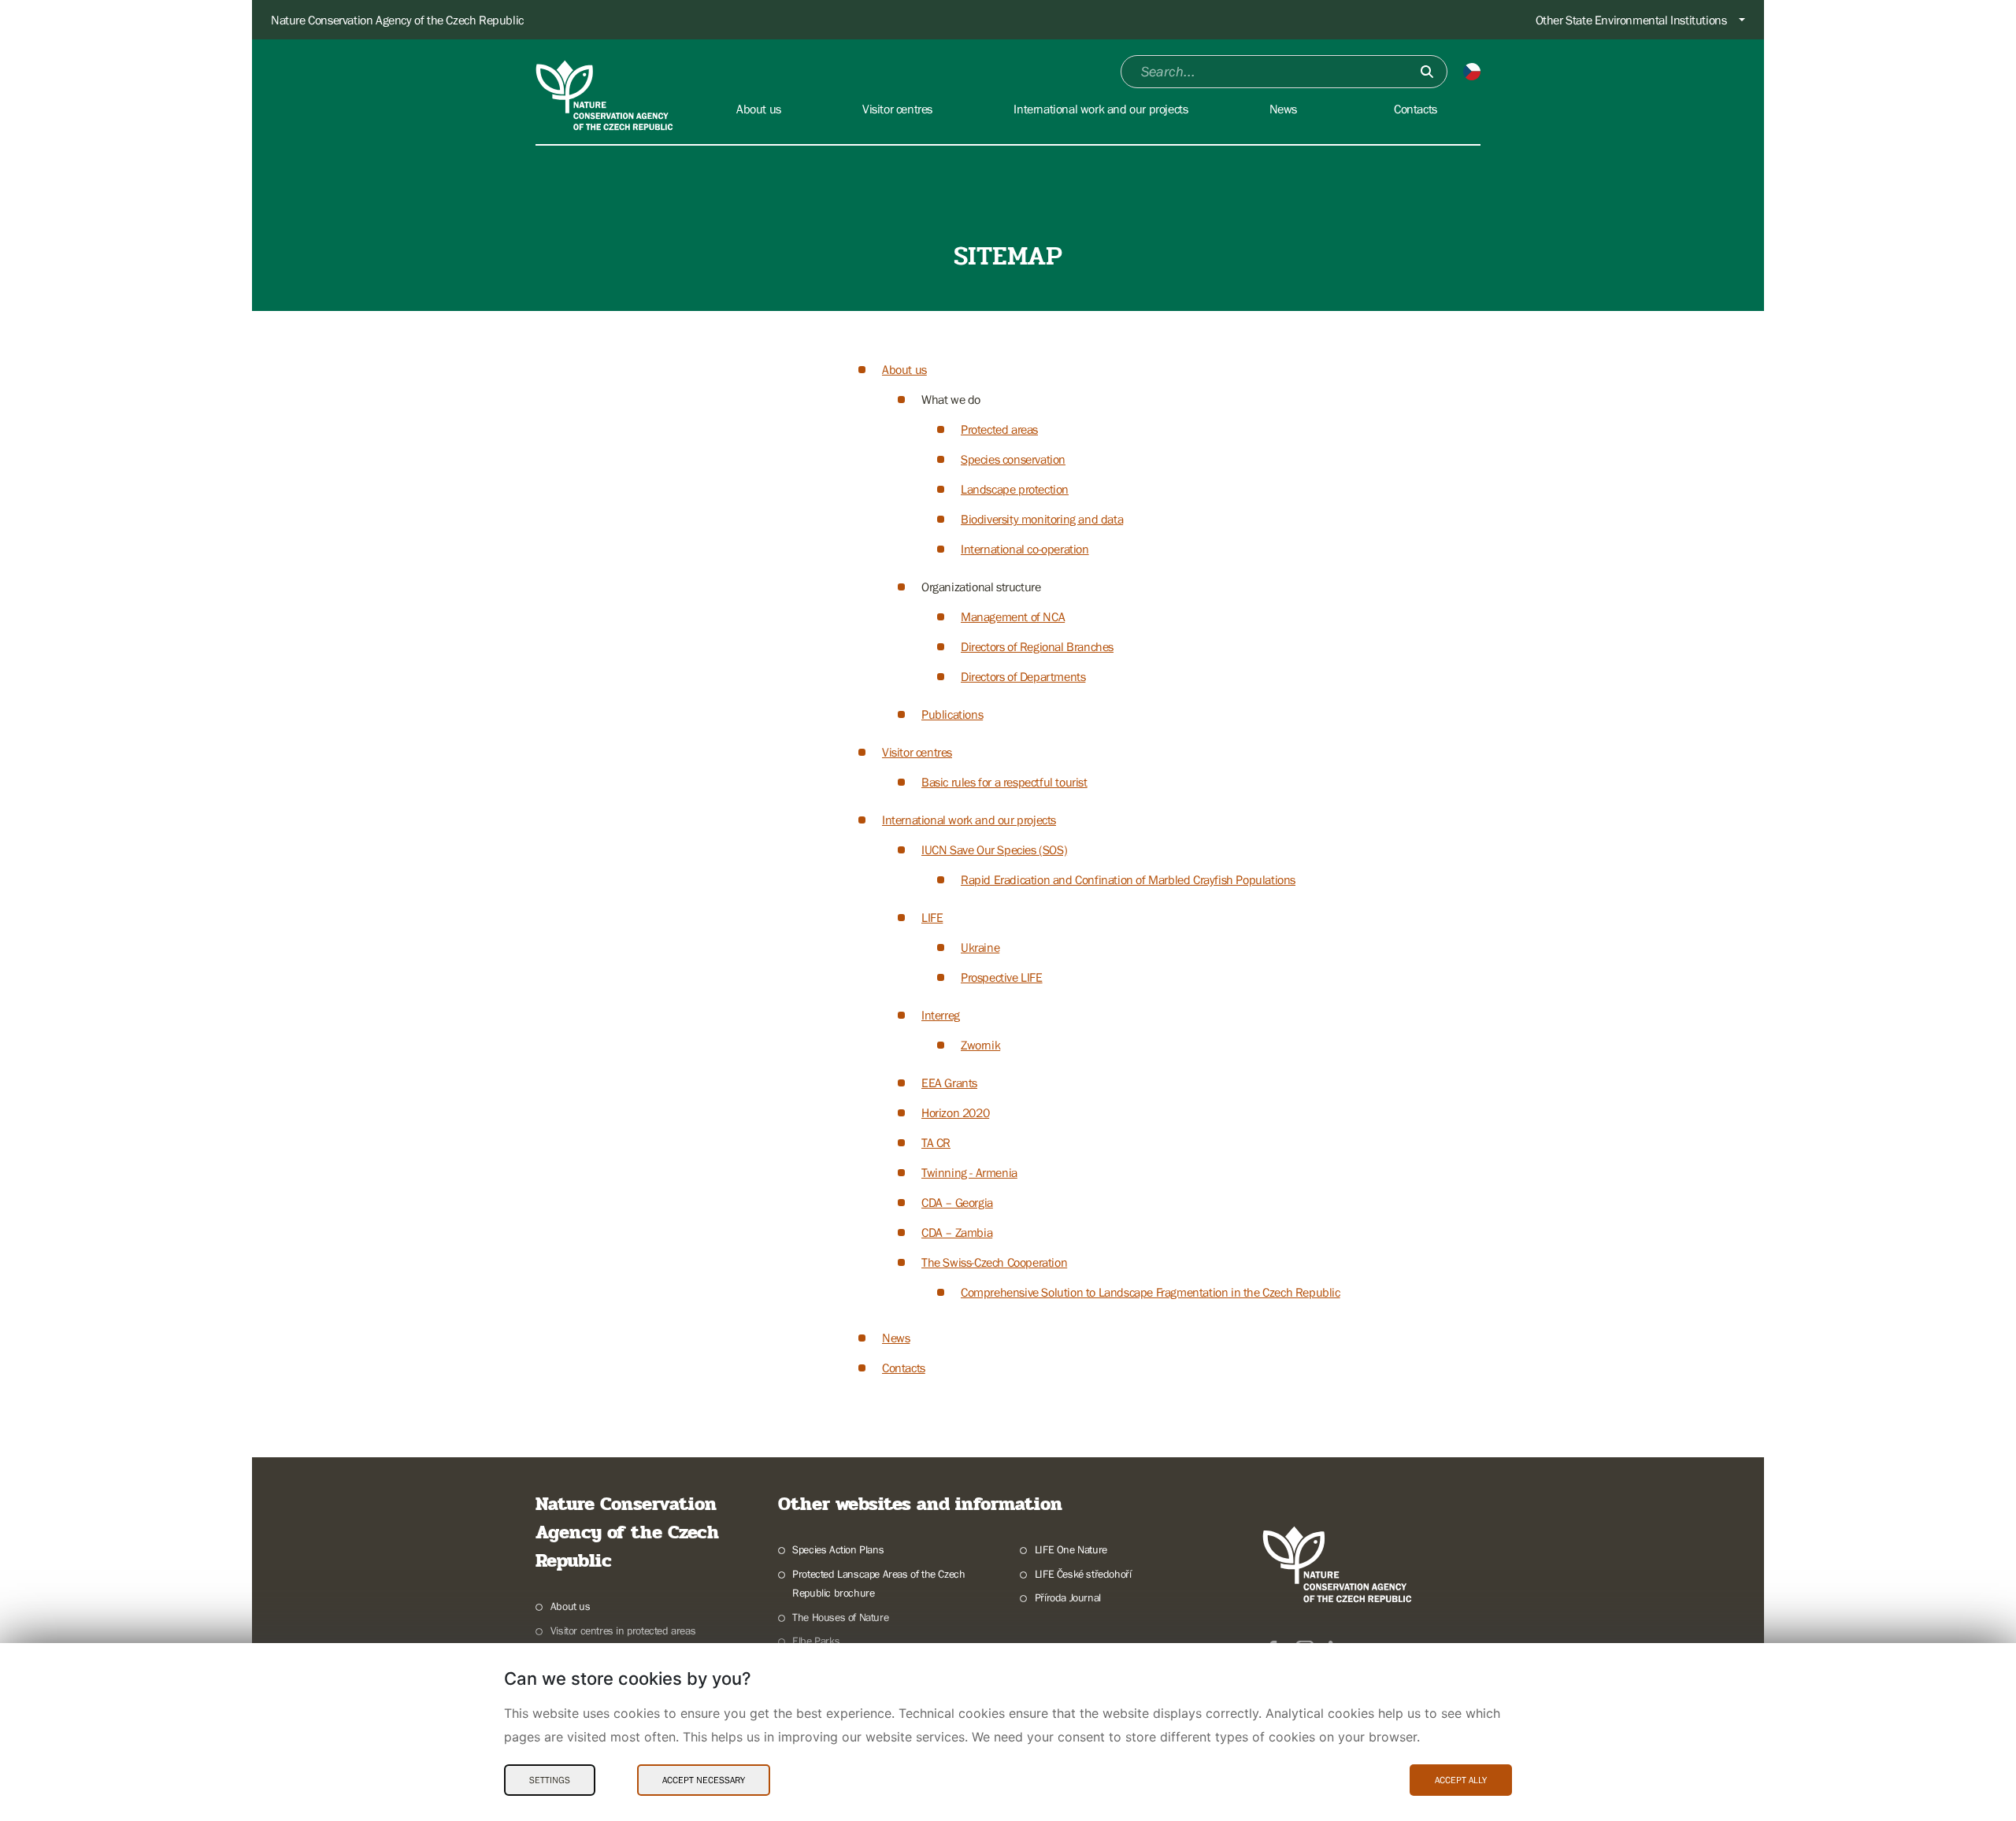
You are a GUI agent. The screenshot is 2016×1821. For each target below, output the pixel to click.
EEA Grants (949, 1083)
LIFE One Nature (1071, 1549)
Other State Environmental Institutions (1631, 20)
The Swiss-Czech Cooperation (994, 1262)
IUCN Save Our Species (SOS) (994, 849)
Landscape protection (1015, 489)
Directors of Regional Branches (1037, 646)
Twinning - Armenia (969, 1172)
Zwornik (980, 1045)
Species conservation (1013, 459)
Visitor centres (917, 752)
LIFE (932, 917)
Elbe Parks (816, 1641)
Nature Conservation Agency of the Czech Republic (397, 20)
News (896, 1338)
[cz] (1472, 72)
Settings (550, 1780)
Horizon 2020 (955, 1112)
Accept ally (1461, 1780)
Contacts (904, 1368)
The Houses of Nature (840, 1617)
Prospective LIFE (1002, 977)
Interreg (941, 1015)
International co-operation (1025, 549)
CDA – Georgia (957, 1202)
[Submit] (1427, 72)
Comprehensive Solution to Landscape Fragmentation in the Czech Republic (1151, 1292)
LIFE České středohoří (1083, 1574)
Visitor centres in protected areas (623, 1630)
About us (904, 369)
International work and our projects (969, 820)
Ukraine (980, 947)
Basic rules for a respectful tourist (1004, 782)
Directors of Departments (1023, 676)
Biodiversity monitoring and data (1042, 519)
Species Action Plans (838, 1549)
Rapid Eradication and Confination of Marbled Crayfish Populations (1128, 879)
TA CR (936, 1142)
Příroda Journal (1068, 1597)
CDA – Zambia (957, 1232)
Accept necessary (704, 1780)
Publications (952, 714)
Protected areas (999, 429)
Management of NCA (1013, 616)
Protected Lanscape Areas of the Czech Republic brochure (878, 1584)
